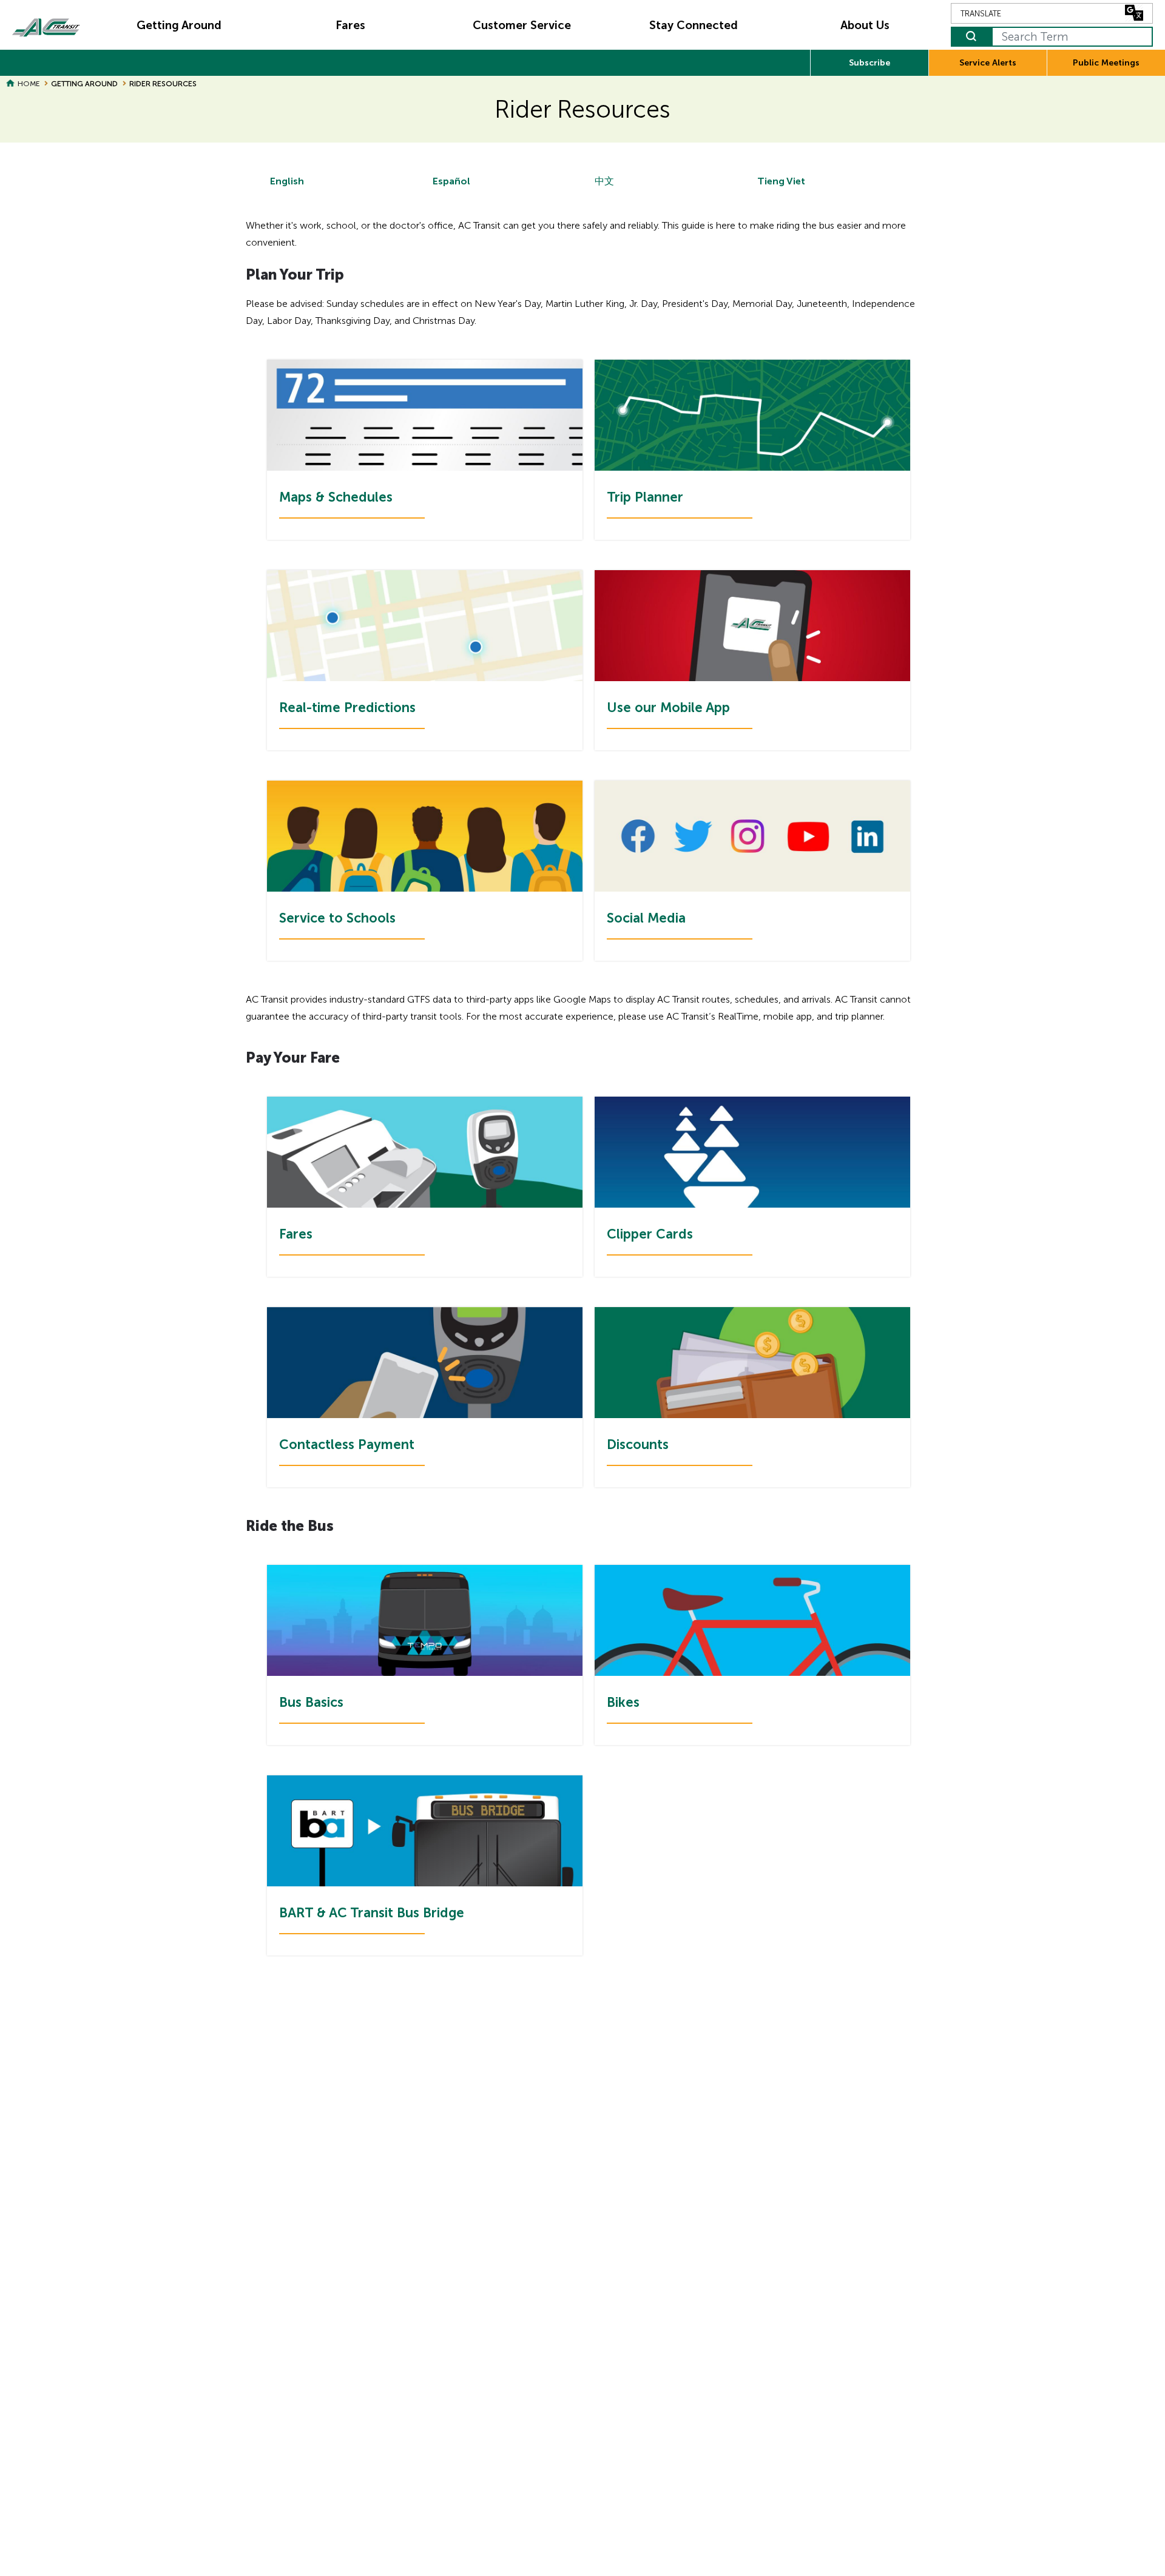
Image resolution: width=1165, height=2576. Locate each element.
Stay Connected (694, 25)
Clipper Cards (650, 1234)
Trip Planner (645, 497)
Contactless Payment (347, 1444)
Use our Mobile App (668, 708)
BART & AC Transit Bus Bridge (372, 1913)
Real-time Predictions (347, 708)
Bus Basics (311, 1702)
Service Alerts (988, 63)
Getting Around (179, 25)
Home (29, 84)
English (287, 181)
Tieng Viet (781, 181)
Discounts (638, 1444)
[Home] (46, 25)
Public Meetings (1106, 63)
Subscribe (870, 63)
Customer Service (522, 25)
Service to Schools (337, 918)
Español (451, 181)
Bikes (623, 1702)
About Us (865, 25)
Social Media (646, 918)
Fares (350, 25)
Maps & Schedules (336, 497)
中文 (604, 181)
